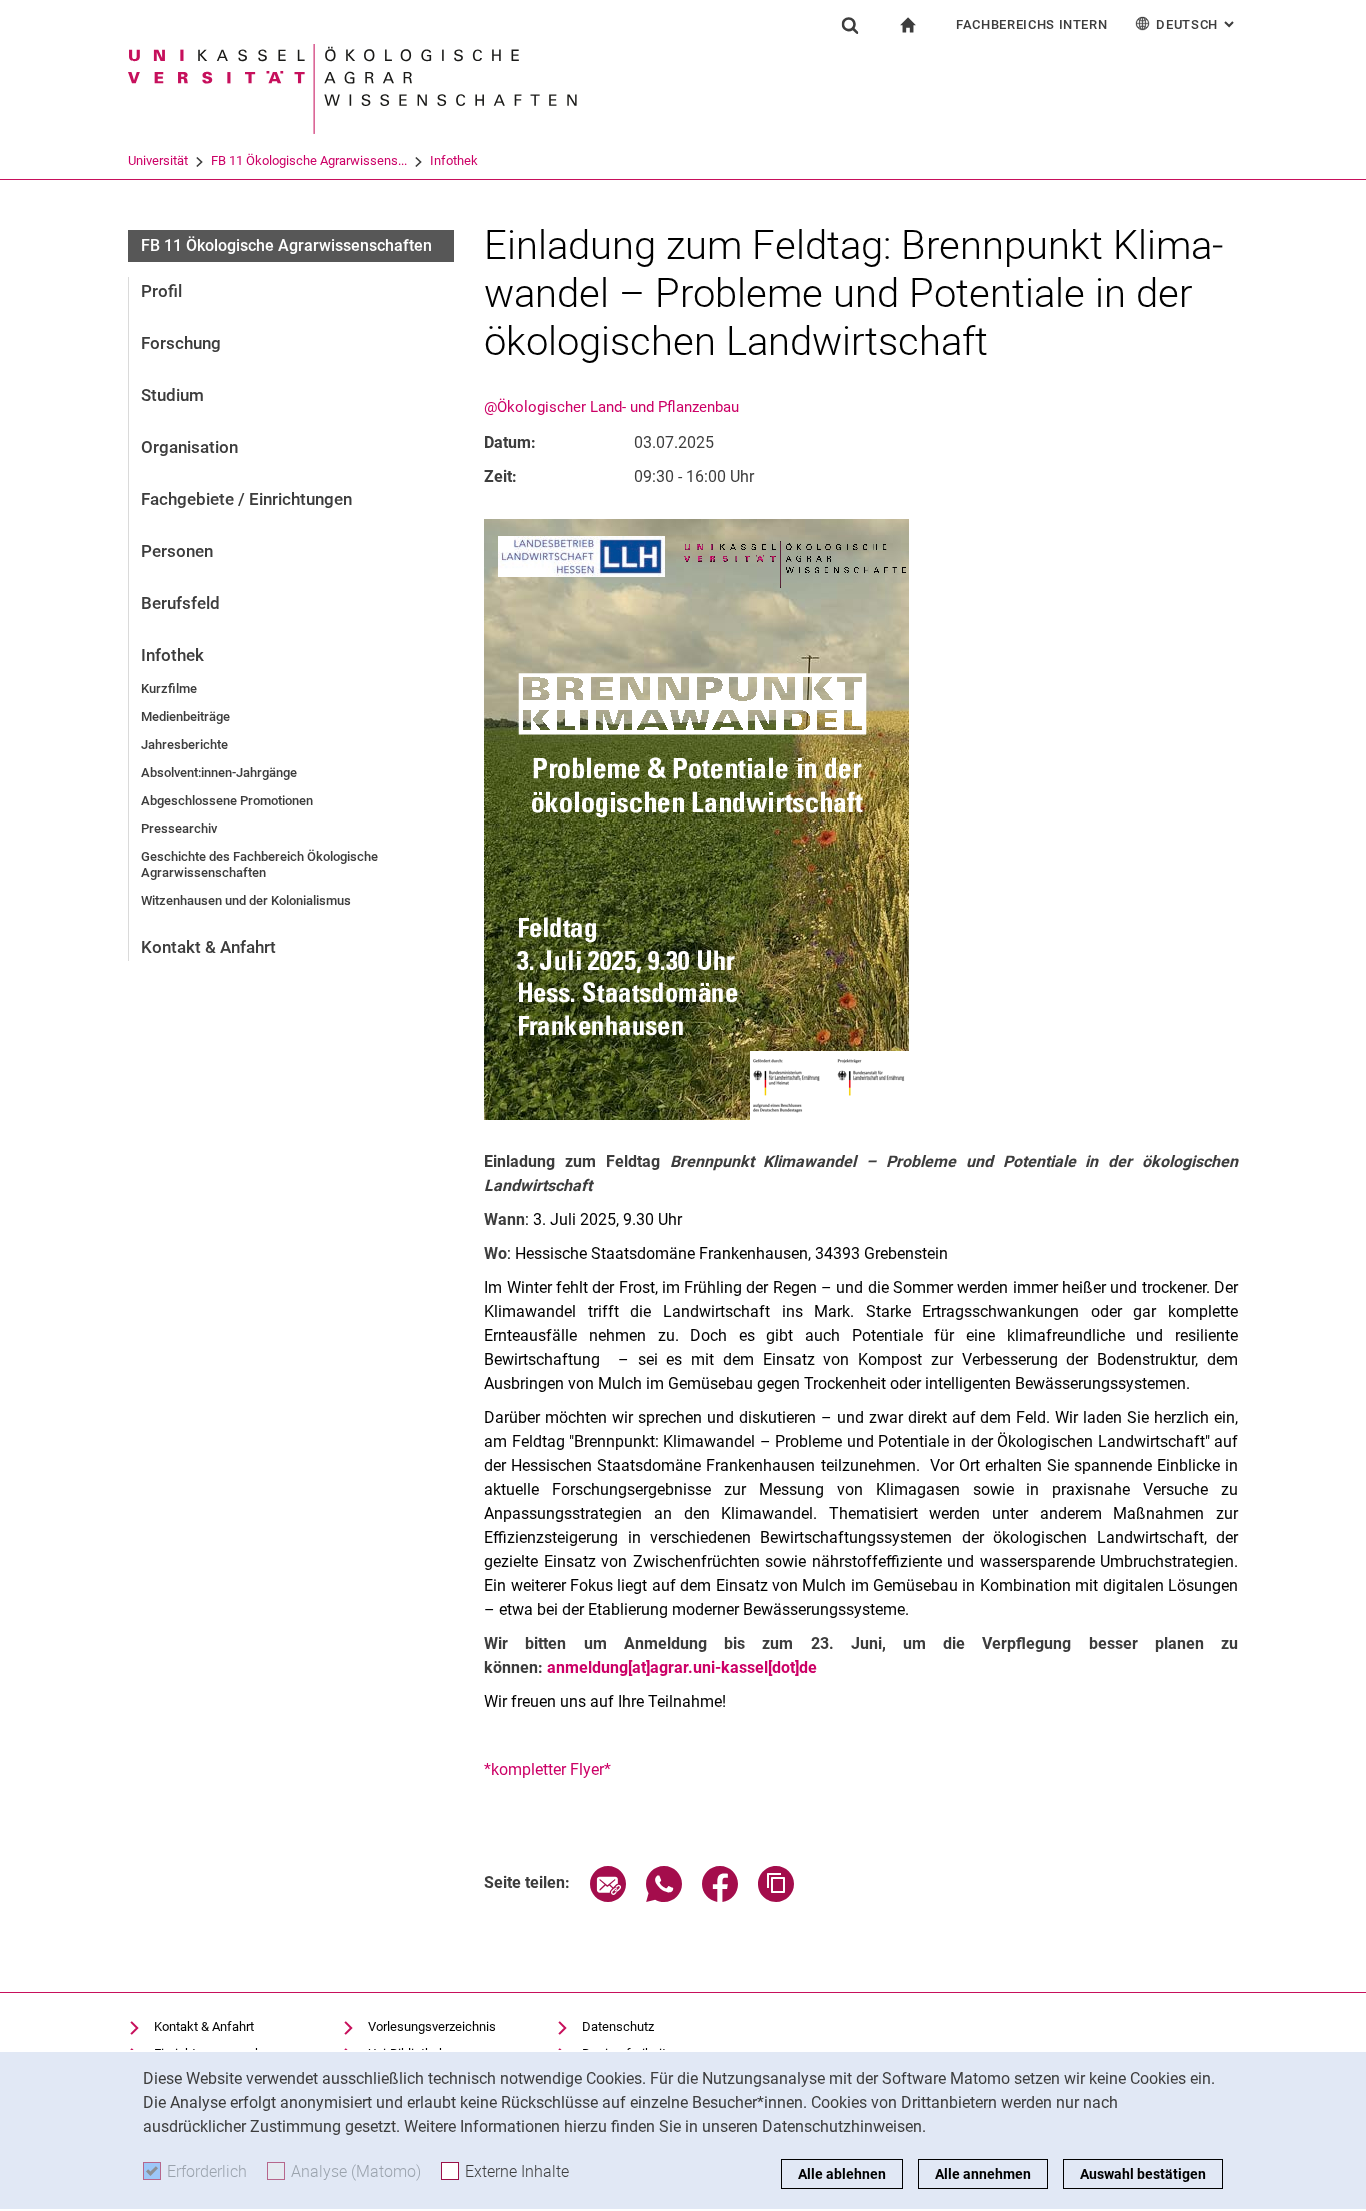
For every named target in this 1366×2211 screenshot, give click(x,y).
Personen (177, 551)
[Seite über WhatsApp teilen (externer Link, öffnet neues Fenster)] (664, 1896)
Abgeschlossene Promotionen (227, 800)
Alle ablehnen (842, 2174)
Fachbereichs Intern (1031, 24)
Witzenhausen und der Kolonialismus (246, 900)
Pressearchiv (179, 828)
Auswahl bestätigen (1143, 2174)
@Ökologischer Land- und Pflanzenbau (611, 407)
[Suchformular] (850, 25)
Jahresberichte (184, 744)
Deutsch (1197, 24)
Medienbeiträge (185, 716)
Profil (161, 291)
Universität (158, 160)
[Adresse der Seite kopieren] (776, 1896)
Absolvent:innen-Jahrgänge (219, 772)
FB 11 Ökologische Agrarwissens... (309, 160)
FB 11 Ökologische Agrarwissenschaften (286, 245)
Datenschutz (618, 2026)
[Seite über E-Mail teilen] (608, 1896)
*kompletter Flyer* (547, 1769)
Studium (172, 395)
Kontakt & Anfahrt (208, 947)
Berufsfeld (180, 603)
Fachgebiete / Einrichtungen (246, 499)
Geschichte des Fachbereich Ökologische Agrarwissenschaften (259, 864)
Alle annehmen (983, 2174)
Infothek (454, 160)
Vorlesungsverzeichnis (432, 2026)
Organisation (189, 447)
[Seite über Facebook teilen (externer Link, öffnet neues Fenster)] (720, 1896)
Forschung (181, 343)
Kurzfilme (169, 688)
